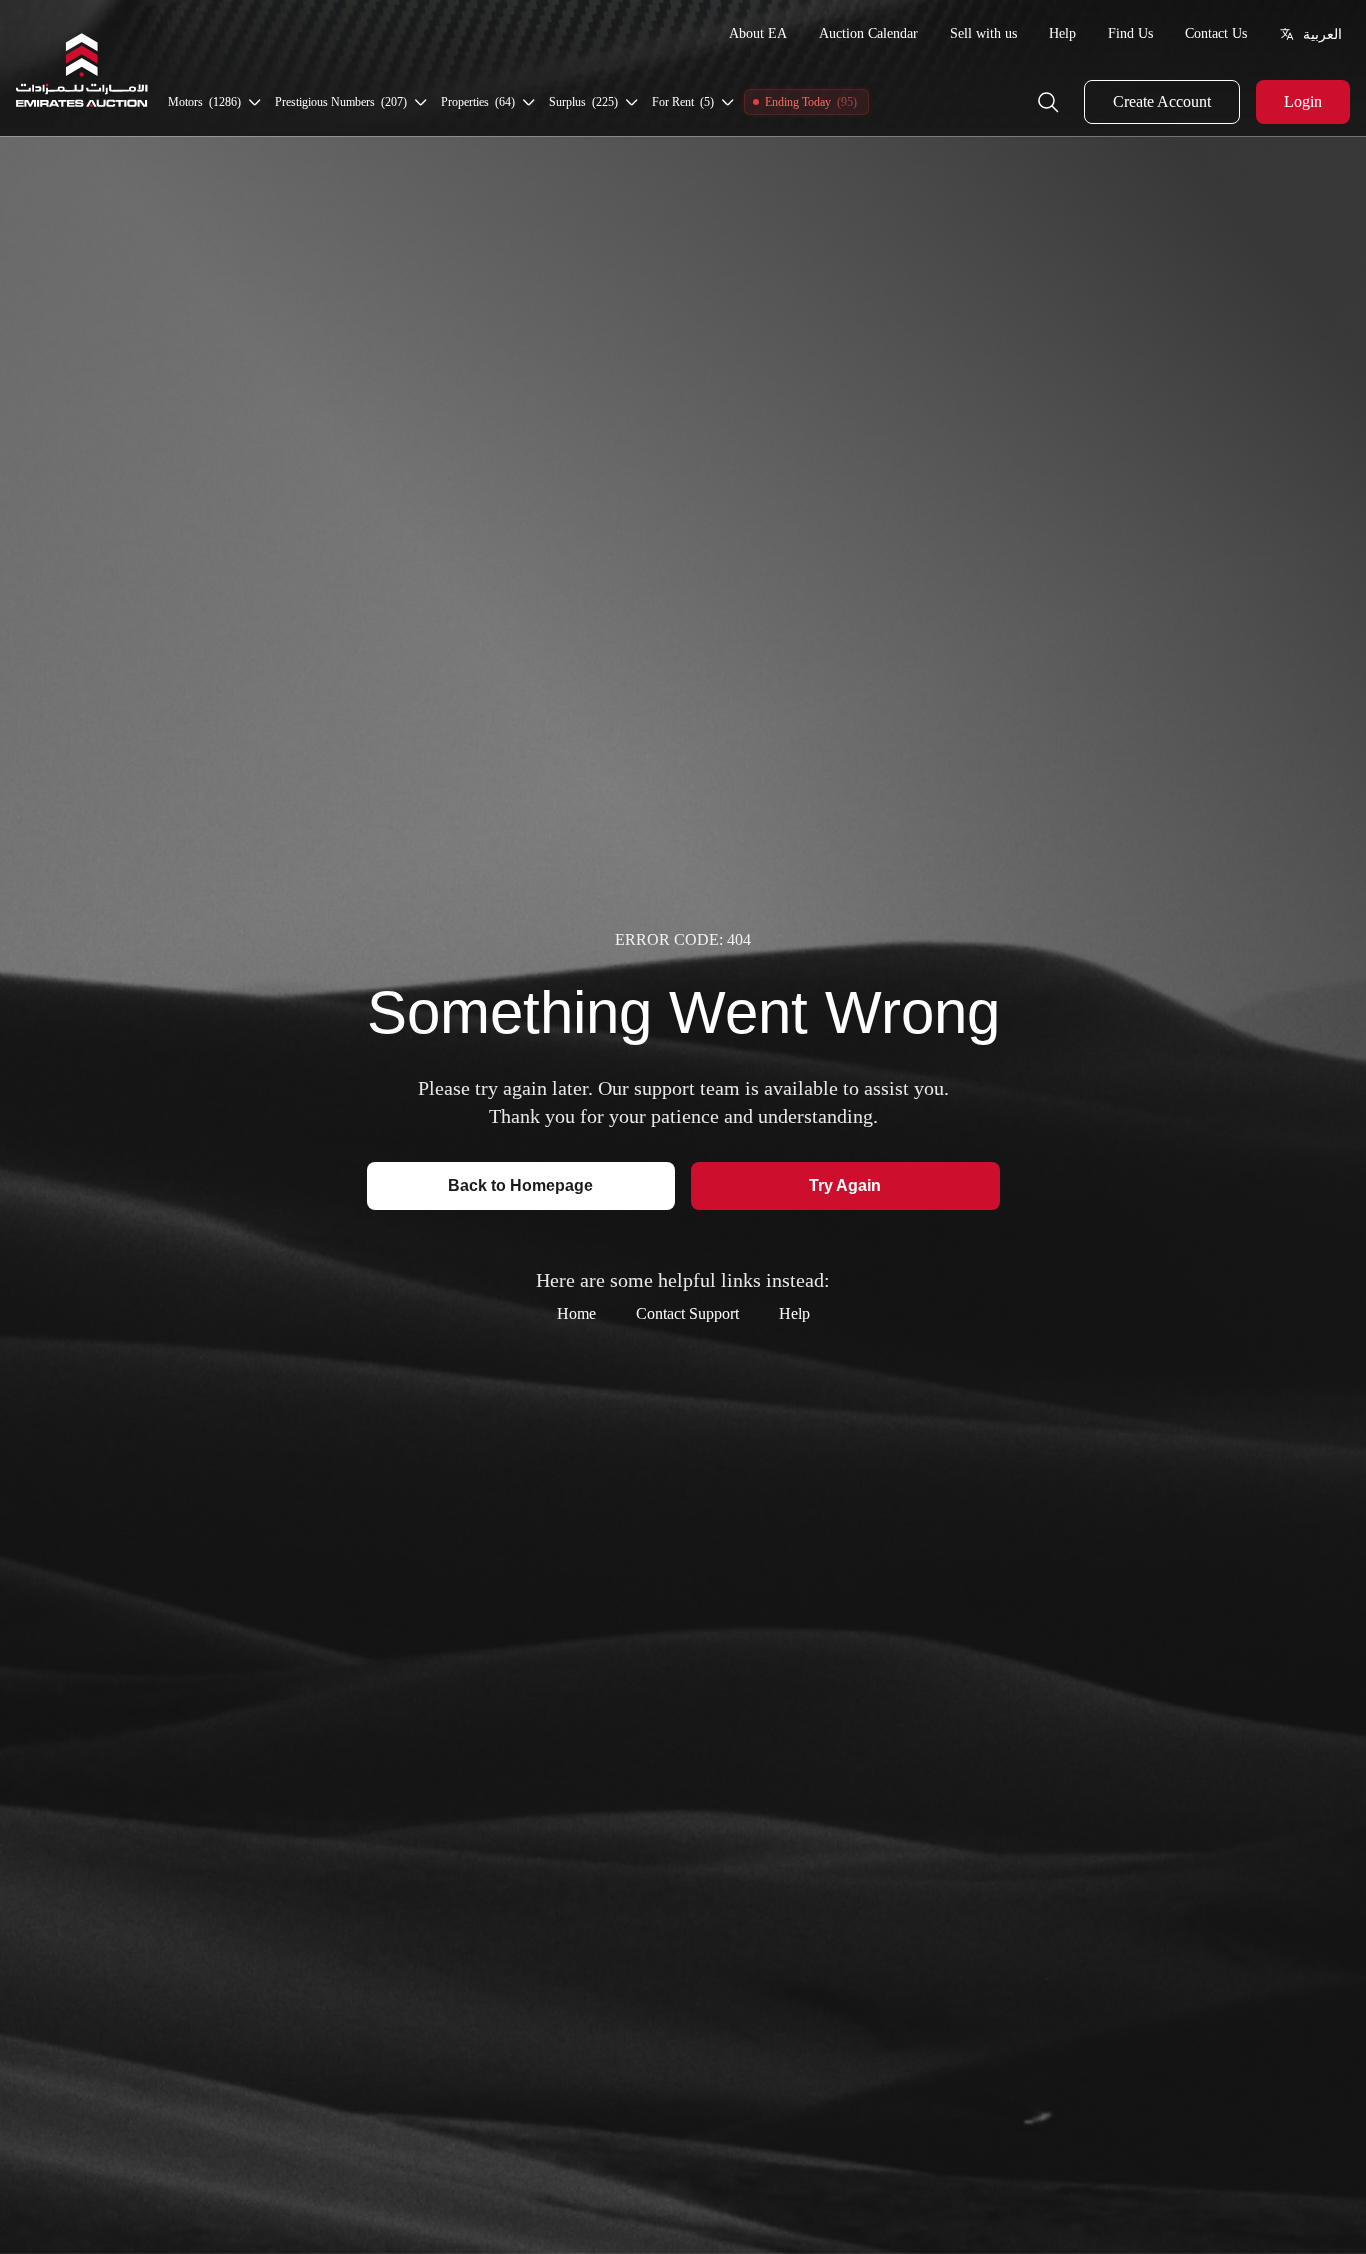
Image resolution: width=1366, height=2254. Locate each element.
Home (576, 1313)
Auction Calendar (868, 33)
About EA (758, 33)
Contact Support (687, 1313)
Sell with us (983, 33)
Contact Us (1216, 33)
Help (1062, 33)
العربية (1322, 34)
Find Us (1130, 33)
